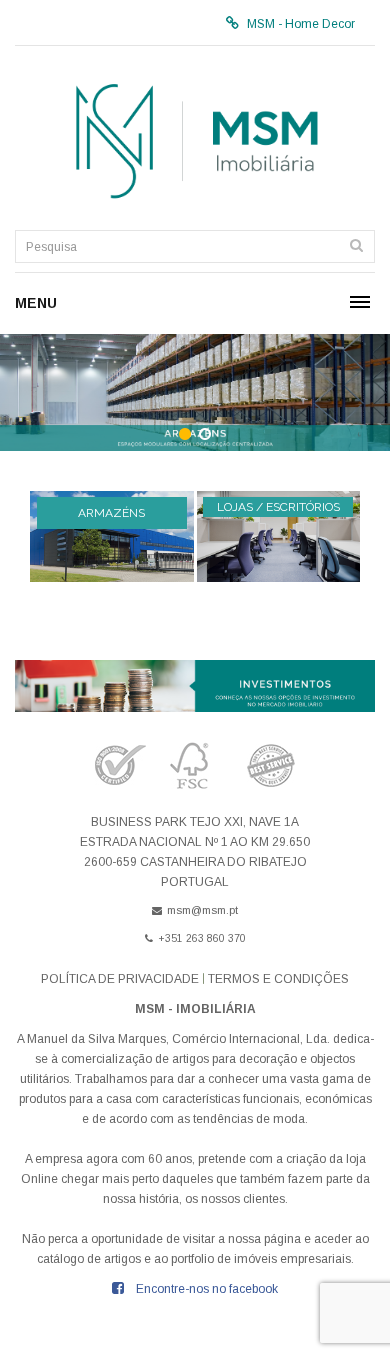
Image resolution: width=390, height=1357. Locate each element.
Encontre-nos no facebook (207, 1289)
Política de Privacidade (120, 979)
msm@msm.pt (202, 910)
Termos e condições (278, 979)
